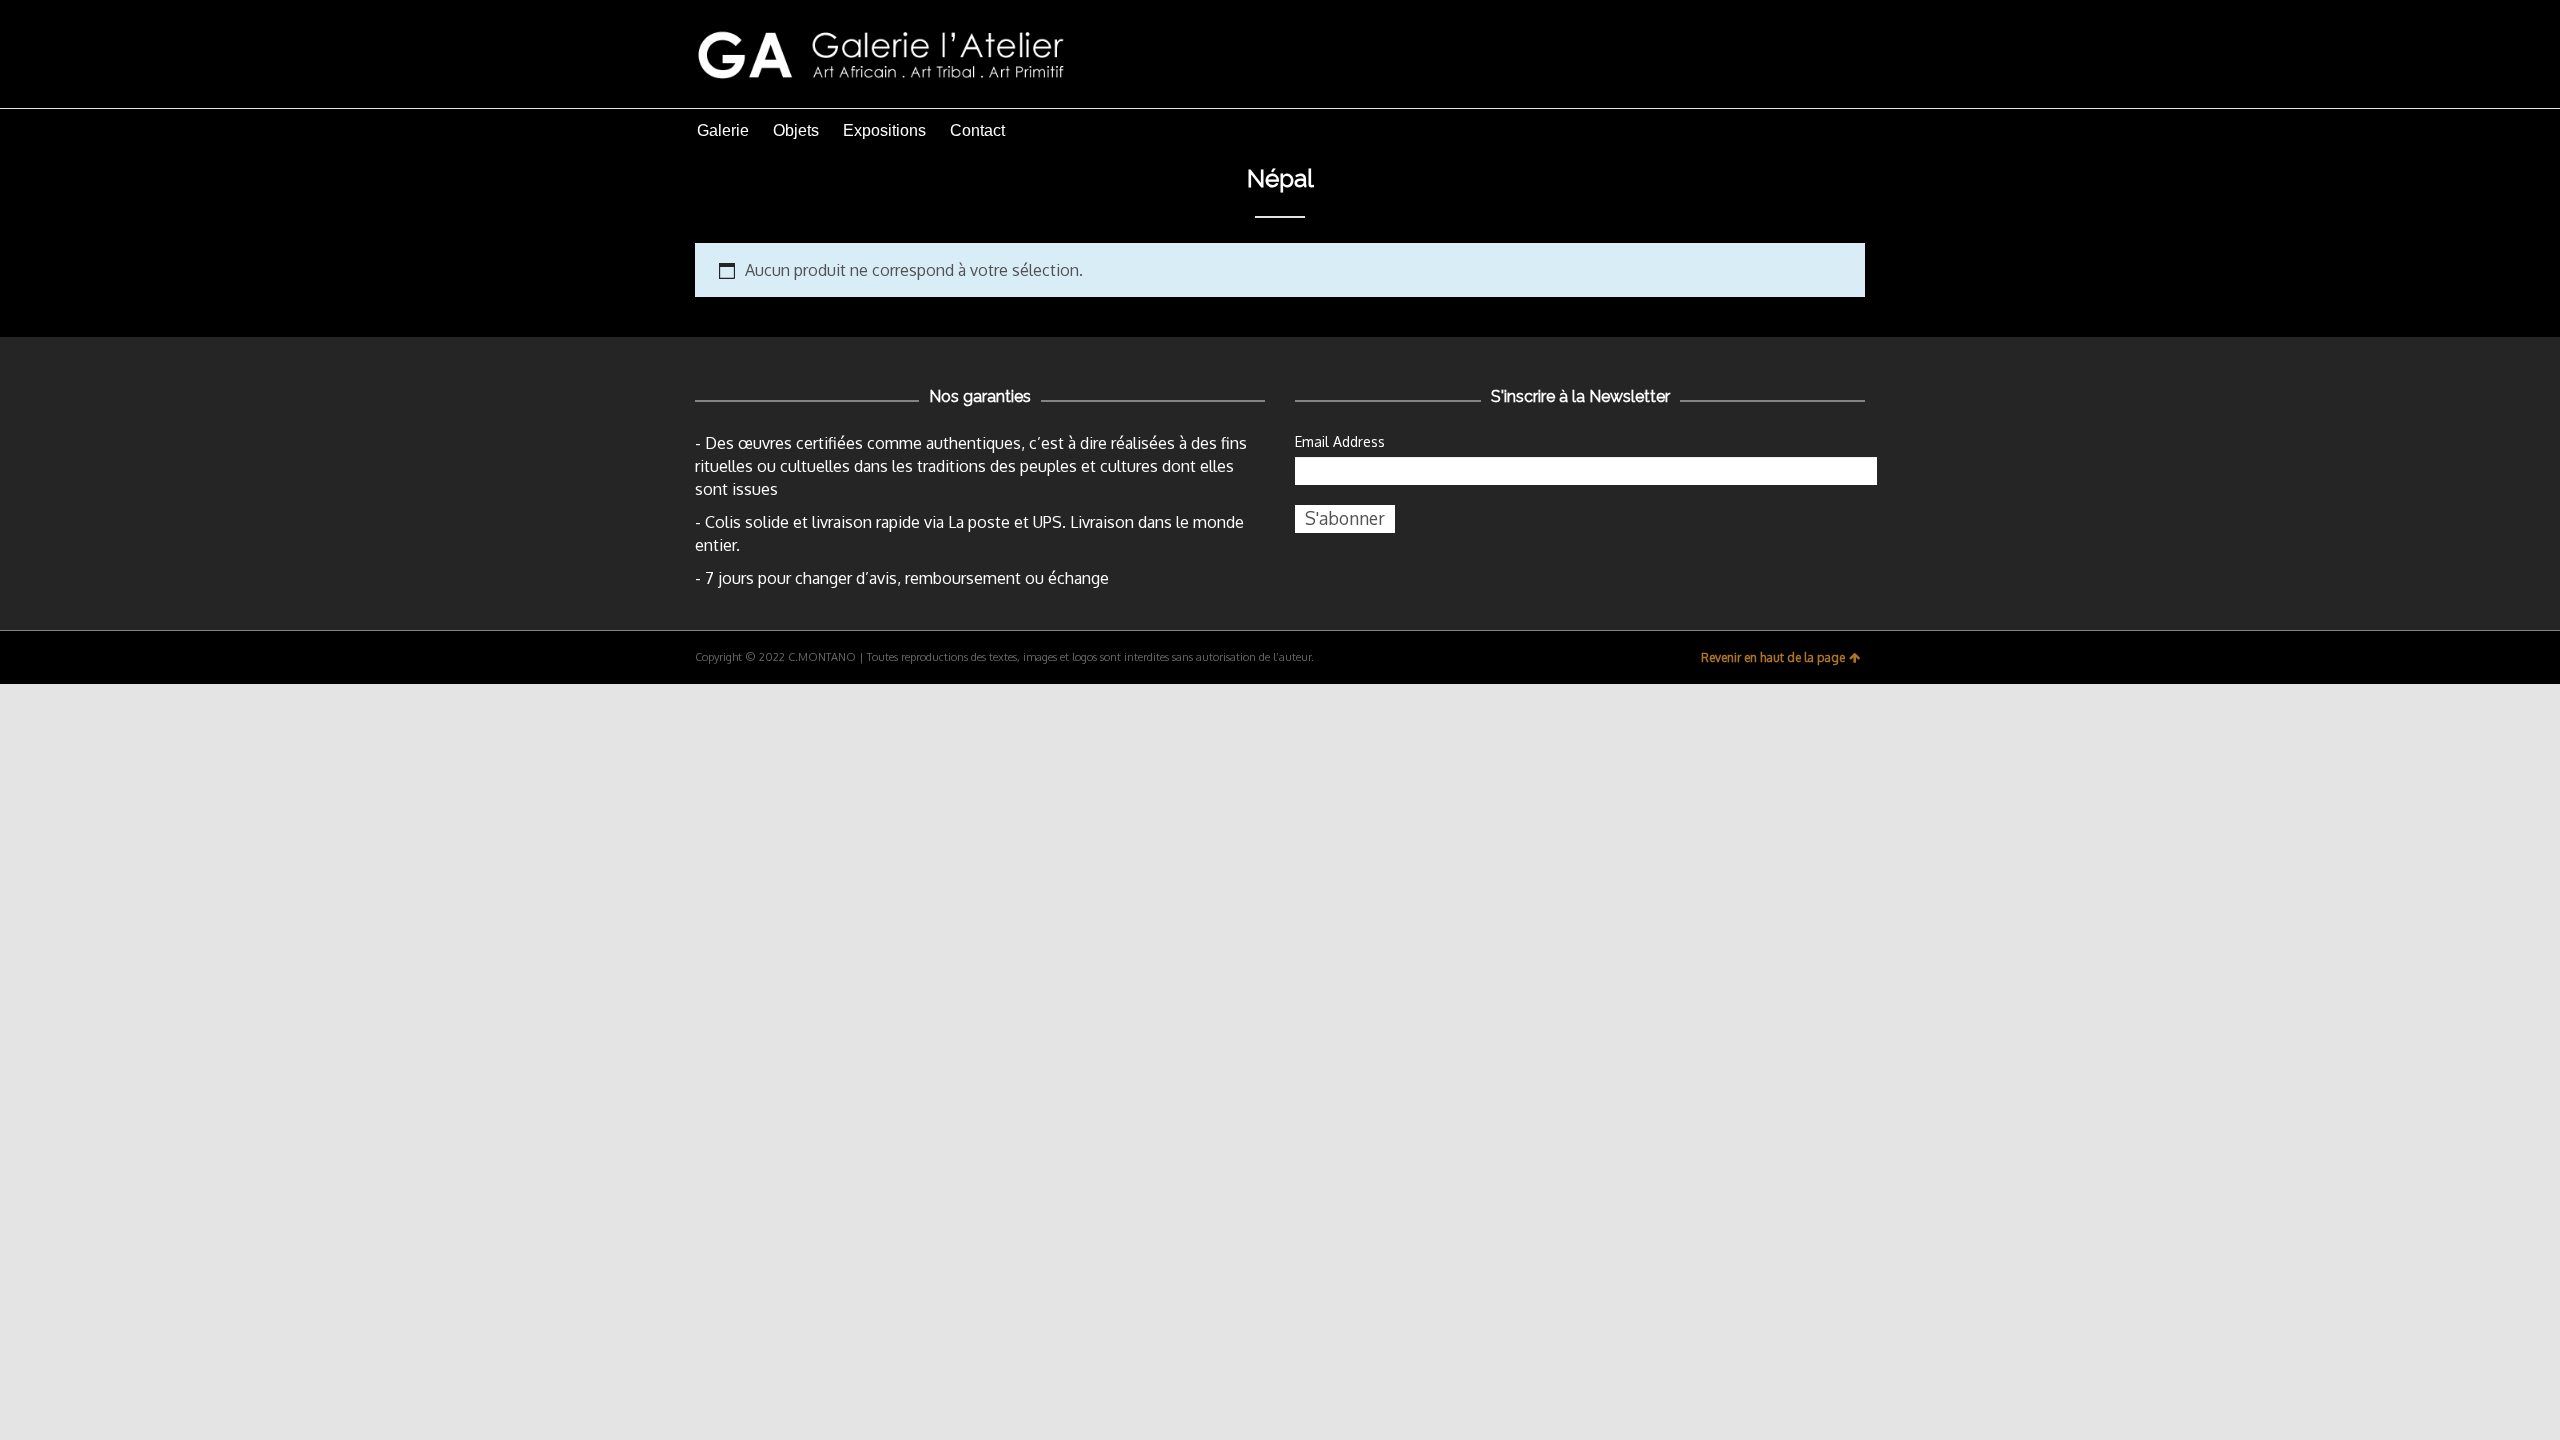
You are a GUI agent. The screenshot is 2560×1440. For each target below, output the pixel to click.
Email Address (1340, 441)
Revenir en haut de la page (1773, 657)
